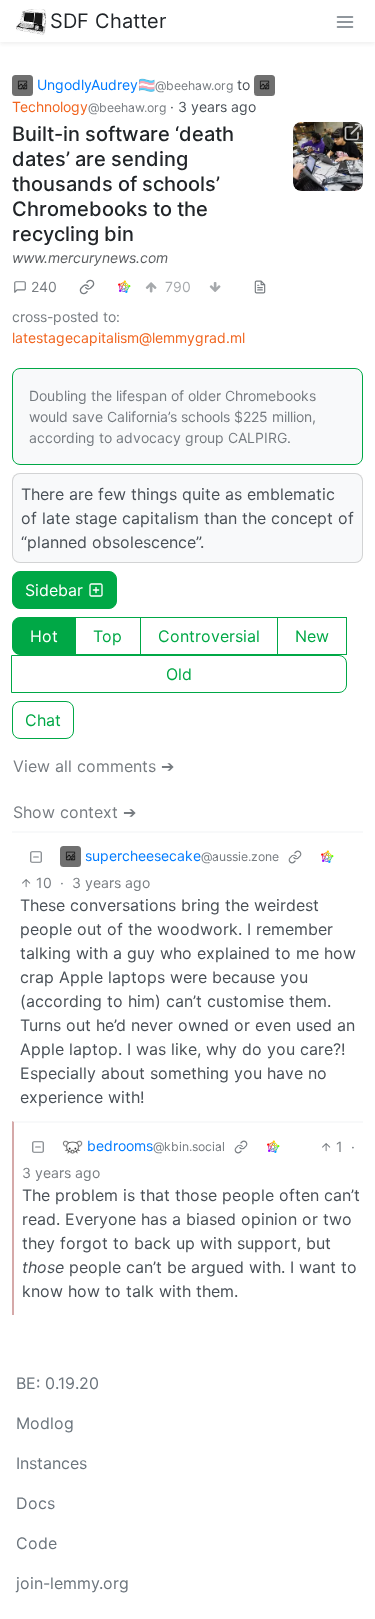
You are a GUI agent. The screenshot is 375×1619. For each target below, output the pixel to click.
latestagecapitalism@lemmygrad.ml (128, 337)
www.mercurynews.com (90, 257)
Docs (35, 1503)
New (312, 636)
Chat (43, 720)
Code (36, 1543)
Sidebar (54, 590)
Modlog (45, 1423)
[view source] (260, 286)
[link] (87, 287)
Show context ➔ (74, 812)
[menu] (345, 21)
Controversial (209, 636)
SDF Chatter (108, 21)
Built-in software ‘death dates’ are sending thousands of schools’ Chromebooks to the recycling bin (123, 184)
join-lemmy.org (72, 1583)
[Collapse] (36, 856)
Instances (51, 1463)
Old (179, 674)
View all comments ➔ (93, 766)
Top (107, 636)
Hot (44, 636)
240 (44, 286)
